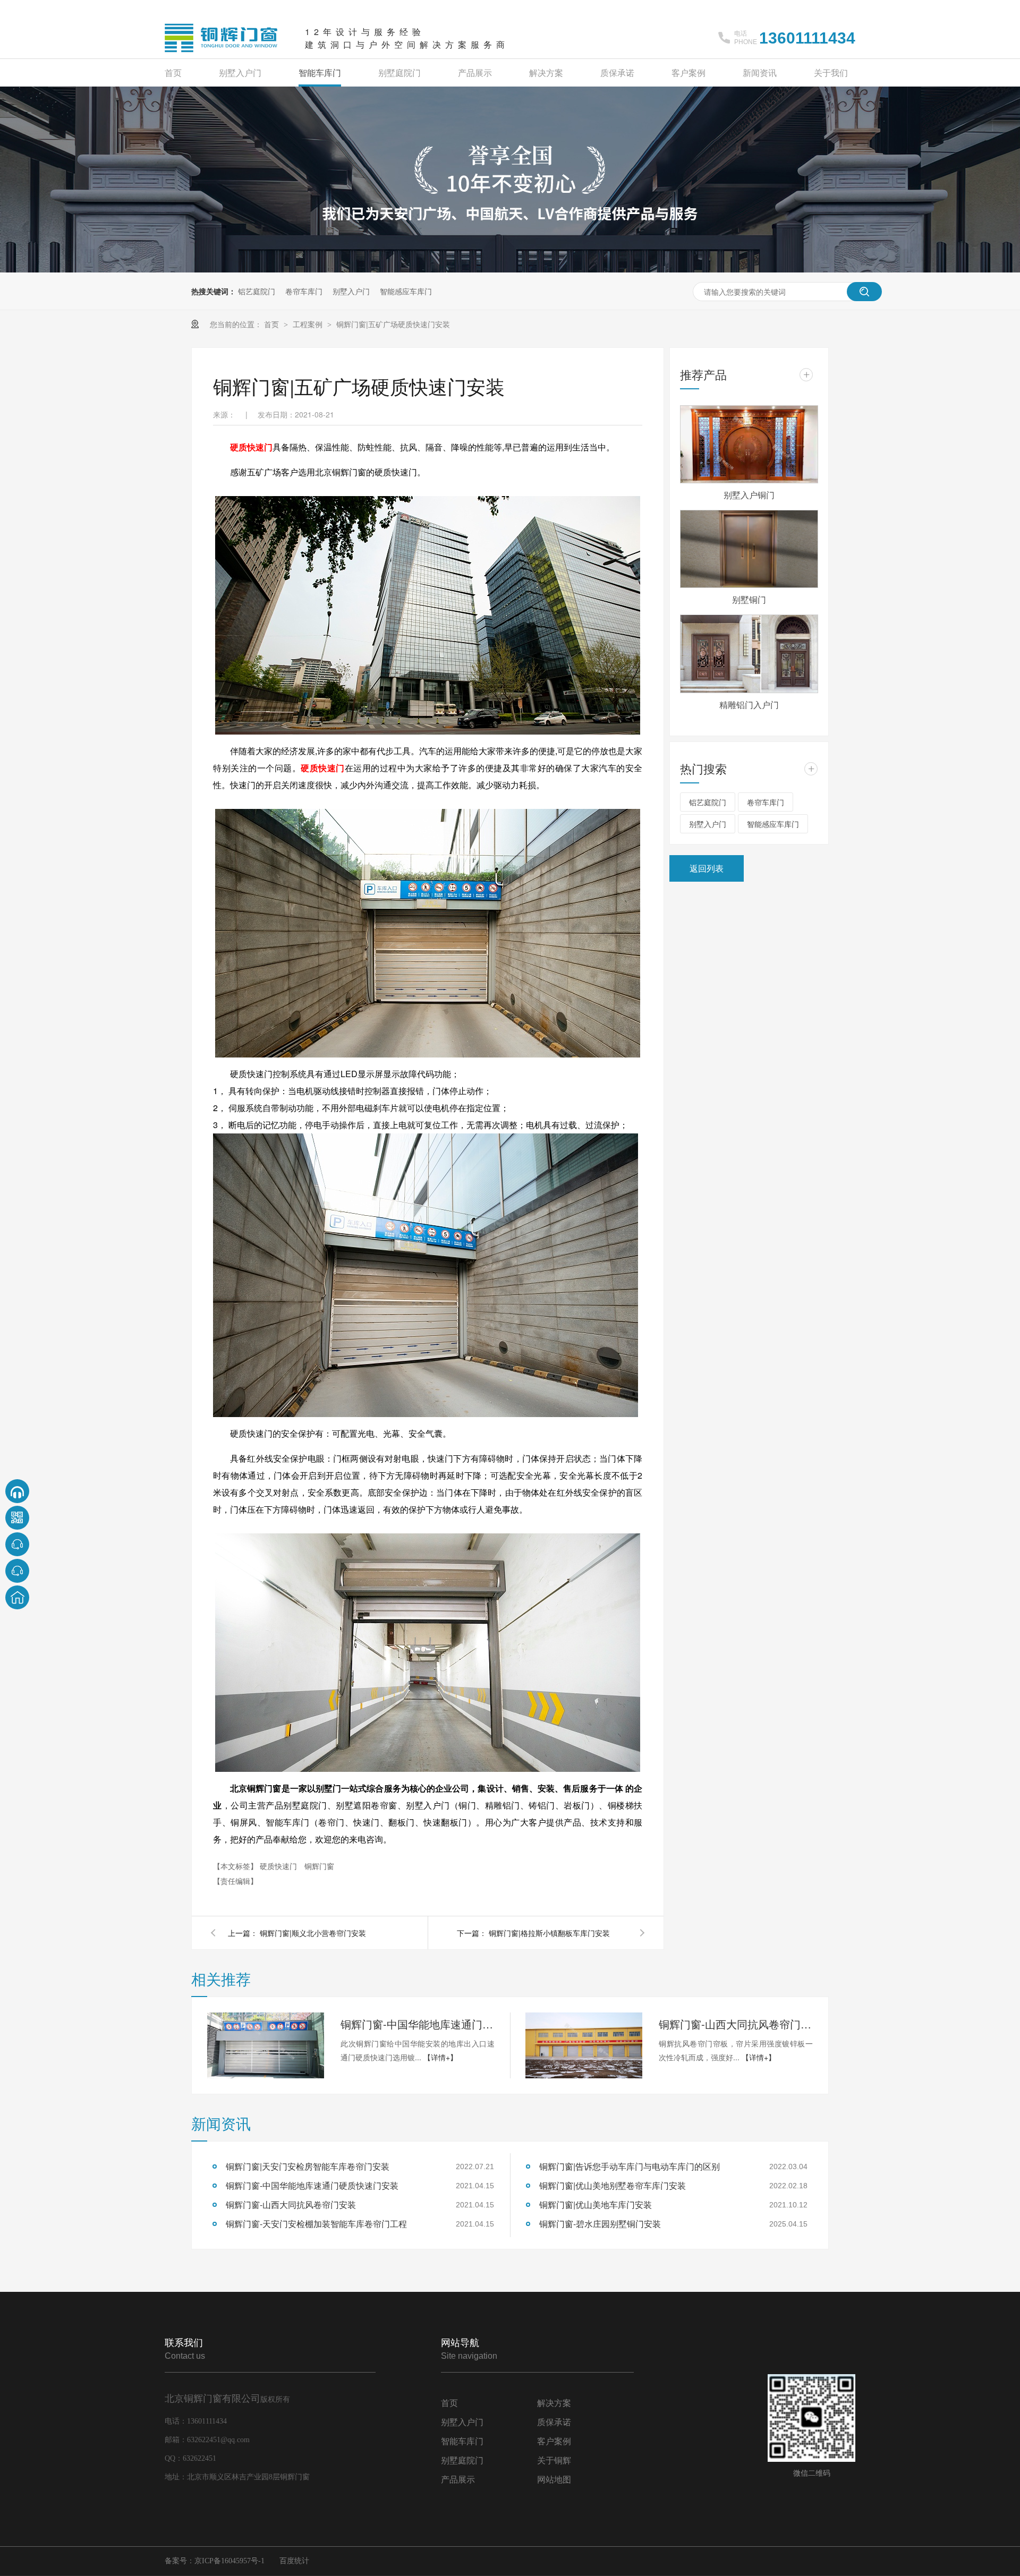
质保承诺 (617, 72)
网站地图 (554, 2480)
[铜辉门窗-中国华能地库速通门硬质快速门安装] (266, 2045)
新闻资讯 (760, 72)
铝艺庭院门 (257, 291)
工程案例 (309, 324)
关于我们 (831, 72)
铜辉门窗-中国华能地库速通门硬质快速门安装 (418, 2024)
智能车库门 (320, 72)
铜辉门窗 (319, 1866)
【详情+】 (440, 2057)
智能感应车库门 (406, 291)
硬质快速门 (251, 447)
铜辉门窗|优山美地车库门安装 (596, 2204)
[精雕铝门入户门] (749, 654)
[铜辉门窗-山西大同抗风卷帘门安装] (584, 2045)
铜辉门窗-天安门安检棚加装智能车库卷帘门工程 (316, 2224)
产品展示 (475, 72)
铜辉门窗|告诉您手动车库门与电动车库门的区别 (630, 2166)
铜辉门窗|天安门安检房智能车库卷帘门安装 (308, 2166)
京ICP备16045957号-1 (229, 2561)
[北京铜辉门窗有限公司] (222, 53)
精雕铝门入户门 (749, 705)
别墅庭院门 (399, 72)
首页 (173, 72)
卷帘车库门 (304, 291)
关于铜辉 (554, 2460)
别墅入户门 (240, 72)
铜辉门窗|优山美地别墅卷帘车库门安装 (613, 2185)
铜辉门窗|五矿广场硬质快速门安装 (393, 324)
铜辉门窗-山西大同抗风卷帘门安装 (736, 2024)
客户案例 (688, 72)
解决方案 (546, 72)
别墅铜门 (749, 599)
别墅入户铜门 (749, 495)
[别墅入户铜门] (749, 444)
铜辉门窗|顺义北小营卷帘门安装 (313, 1933)
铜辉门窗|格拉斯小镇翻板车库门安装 (549, 1933)
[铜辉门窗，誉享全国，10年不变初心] (510, 269)
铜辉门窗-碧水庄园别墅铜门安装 (600, 2224)
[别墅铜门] (749, 549)
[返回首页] (17, 1597)
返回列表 (707, 868)
